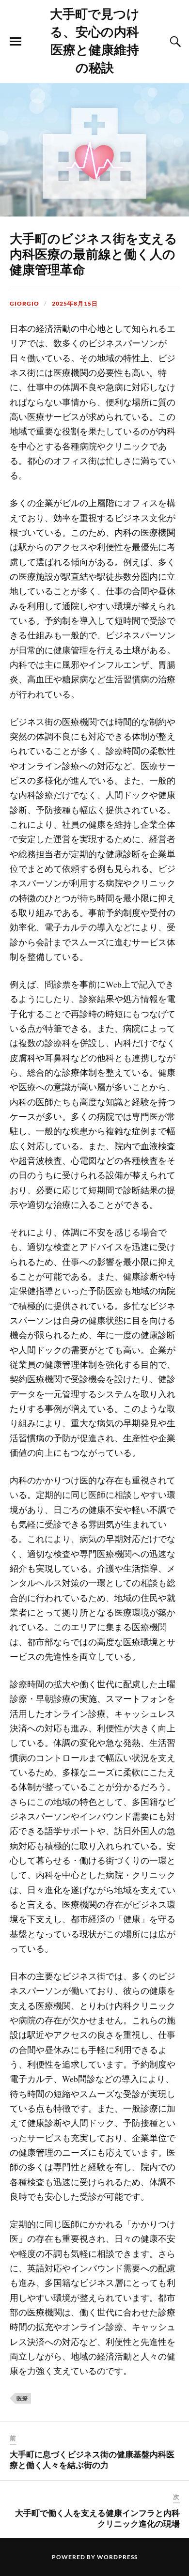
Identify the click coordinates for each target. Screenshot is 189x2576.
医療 (22, 2398)
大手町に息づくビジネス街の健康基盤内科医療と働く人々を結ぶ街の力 (92, 2459)
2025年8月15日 (75, 303)
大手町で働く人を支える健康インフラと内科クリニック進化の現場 (97, 2518)
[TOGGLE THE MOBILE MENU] (16, 42)
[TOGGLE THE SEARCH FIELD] (174, 42)
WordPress (117, 2557)
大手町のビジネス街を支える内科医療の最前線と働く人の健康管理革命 (94, 253)
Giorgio (24, 303)
